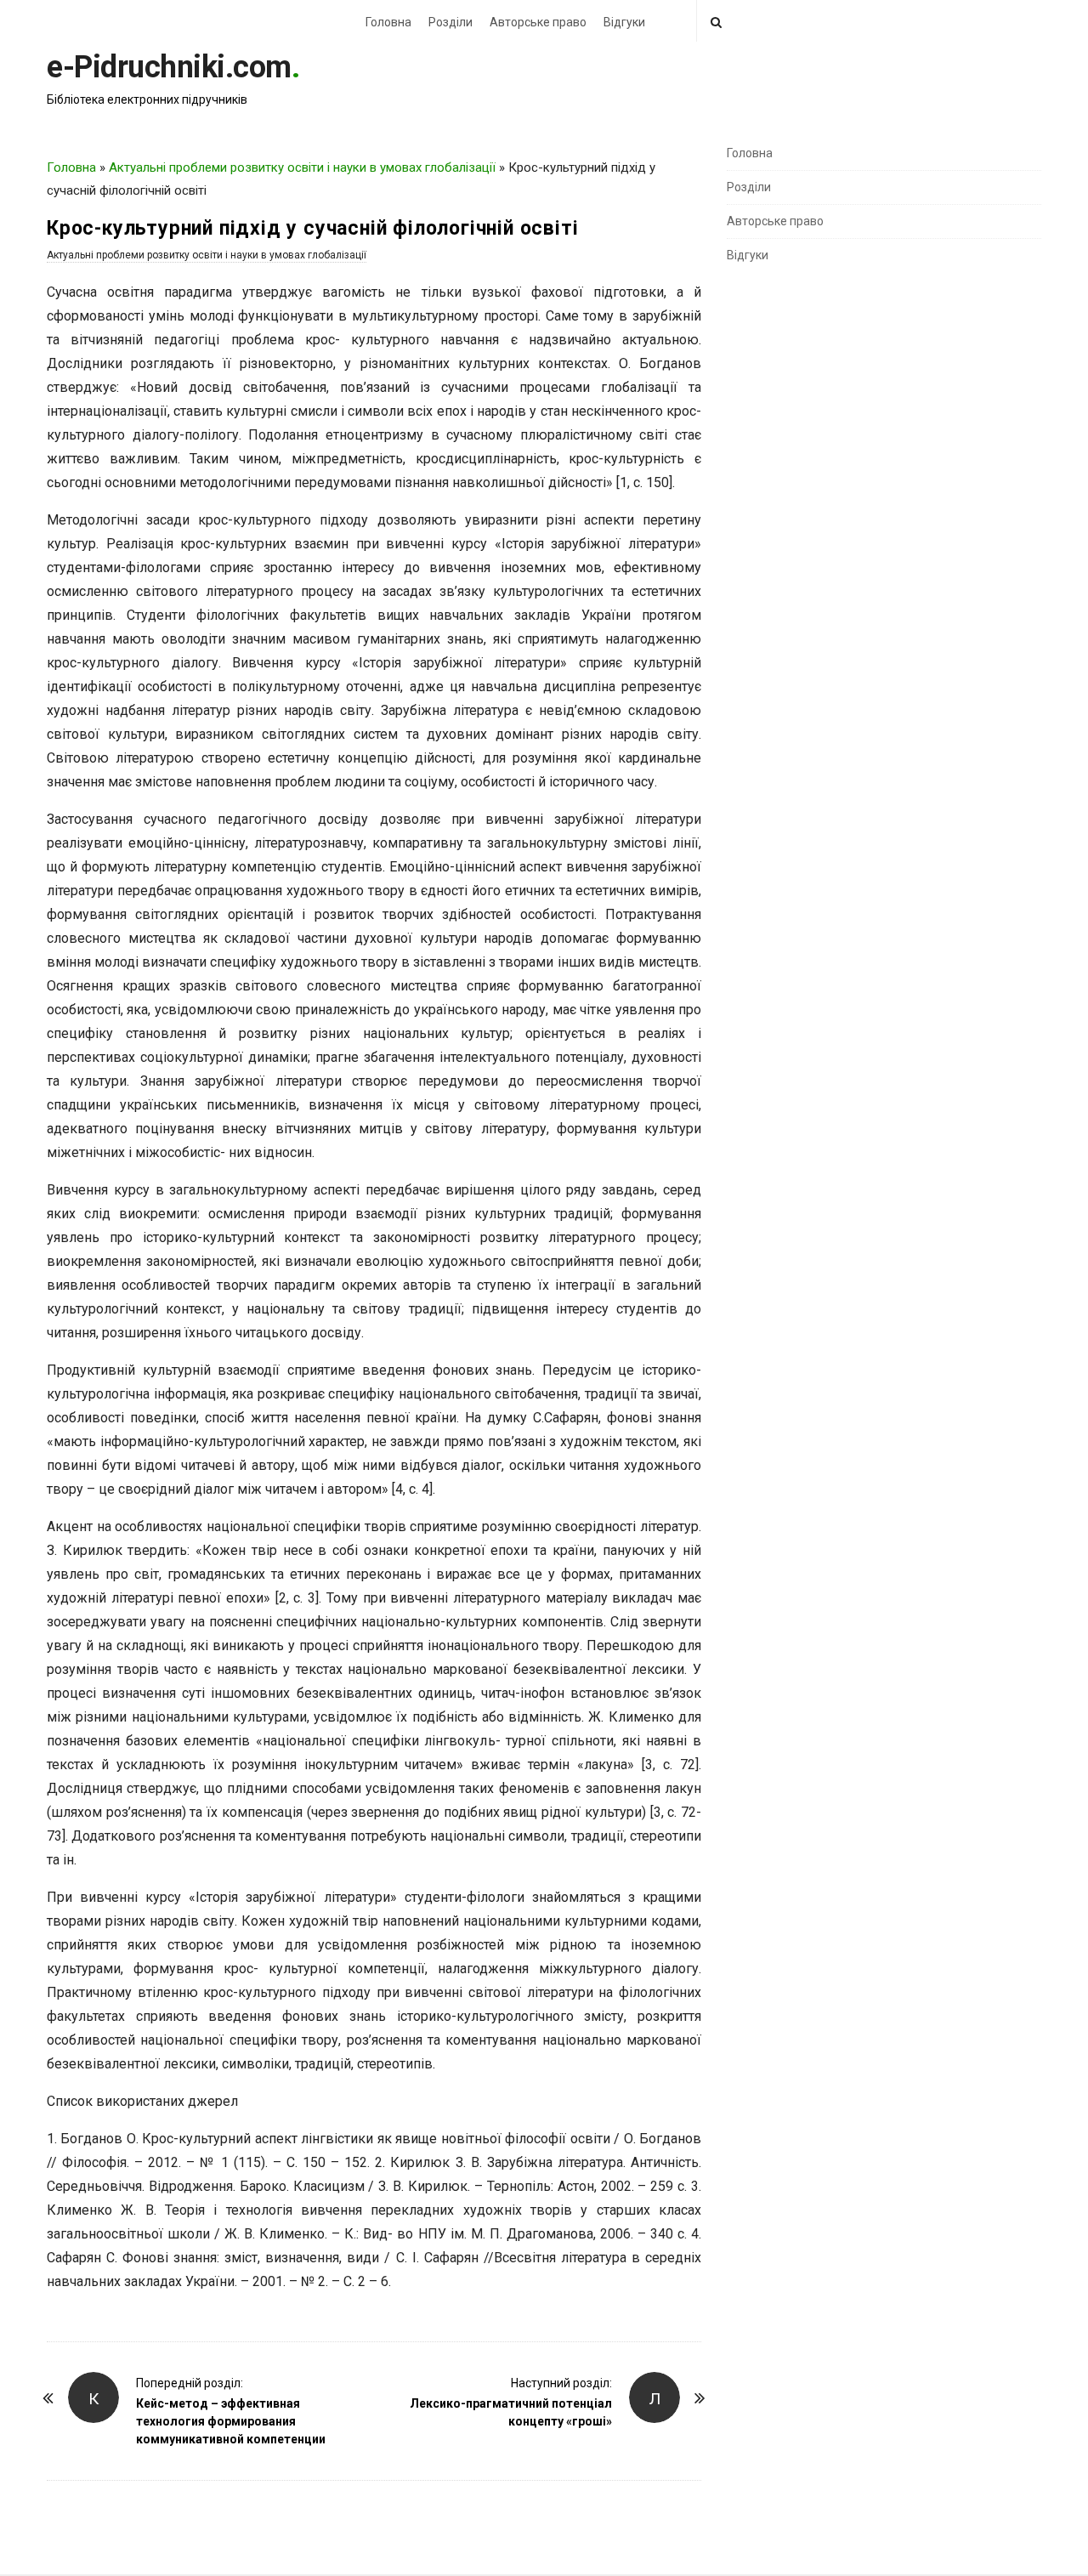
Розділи (450, 22)
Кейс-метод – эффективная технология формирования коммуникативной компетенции (231, 2421)
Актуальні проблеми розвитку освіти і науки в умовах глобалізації (302, 167)
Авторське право (538, 22)
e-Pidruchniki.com (169, 67)
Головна (388, 22)
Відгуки (624, 22)
